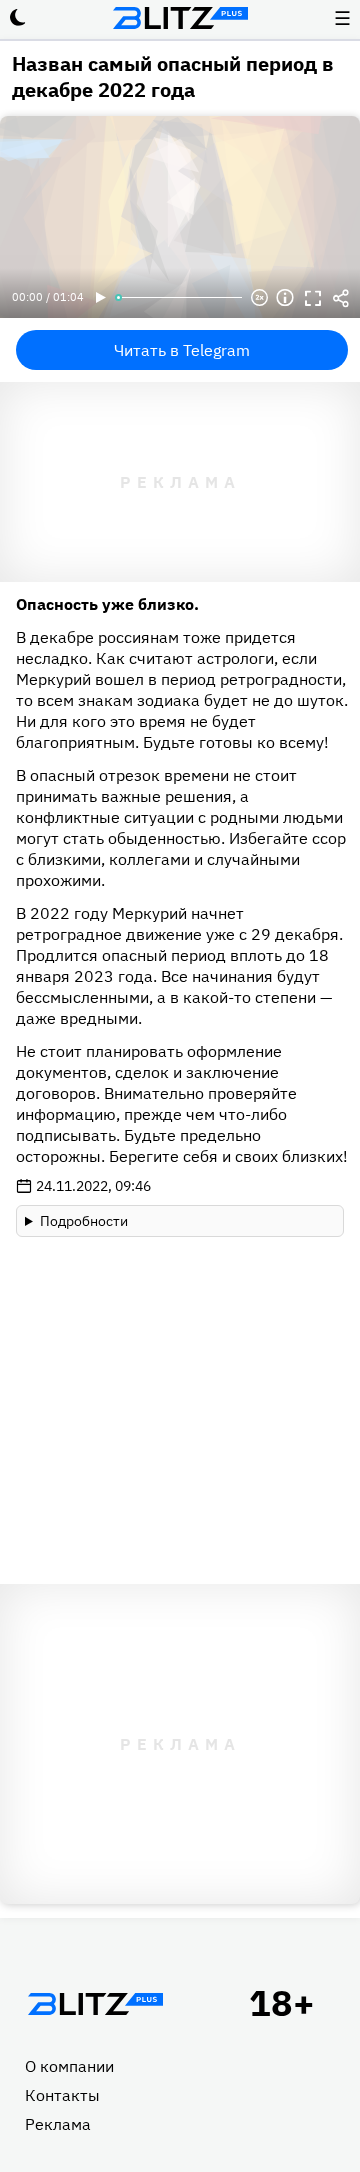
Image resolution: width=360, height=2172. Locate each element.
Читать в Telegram (182, 350)
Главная (95, 2004)
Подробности (84, 1221)
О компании (69, 2066)
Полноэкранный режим (313, 298)
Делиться (341, 298)
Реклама (58, 2124)
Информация (285, 298)
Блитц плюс (180, 18)
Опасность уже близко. (107, 604)
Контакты (62, 2095)
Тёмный (18, 18)
